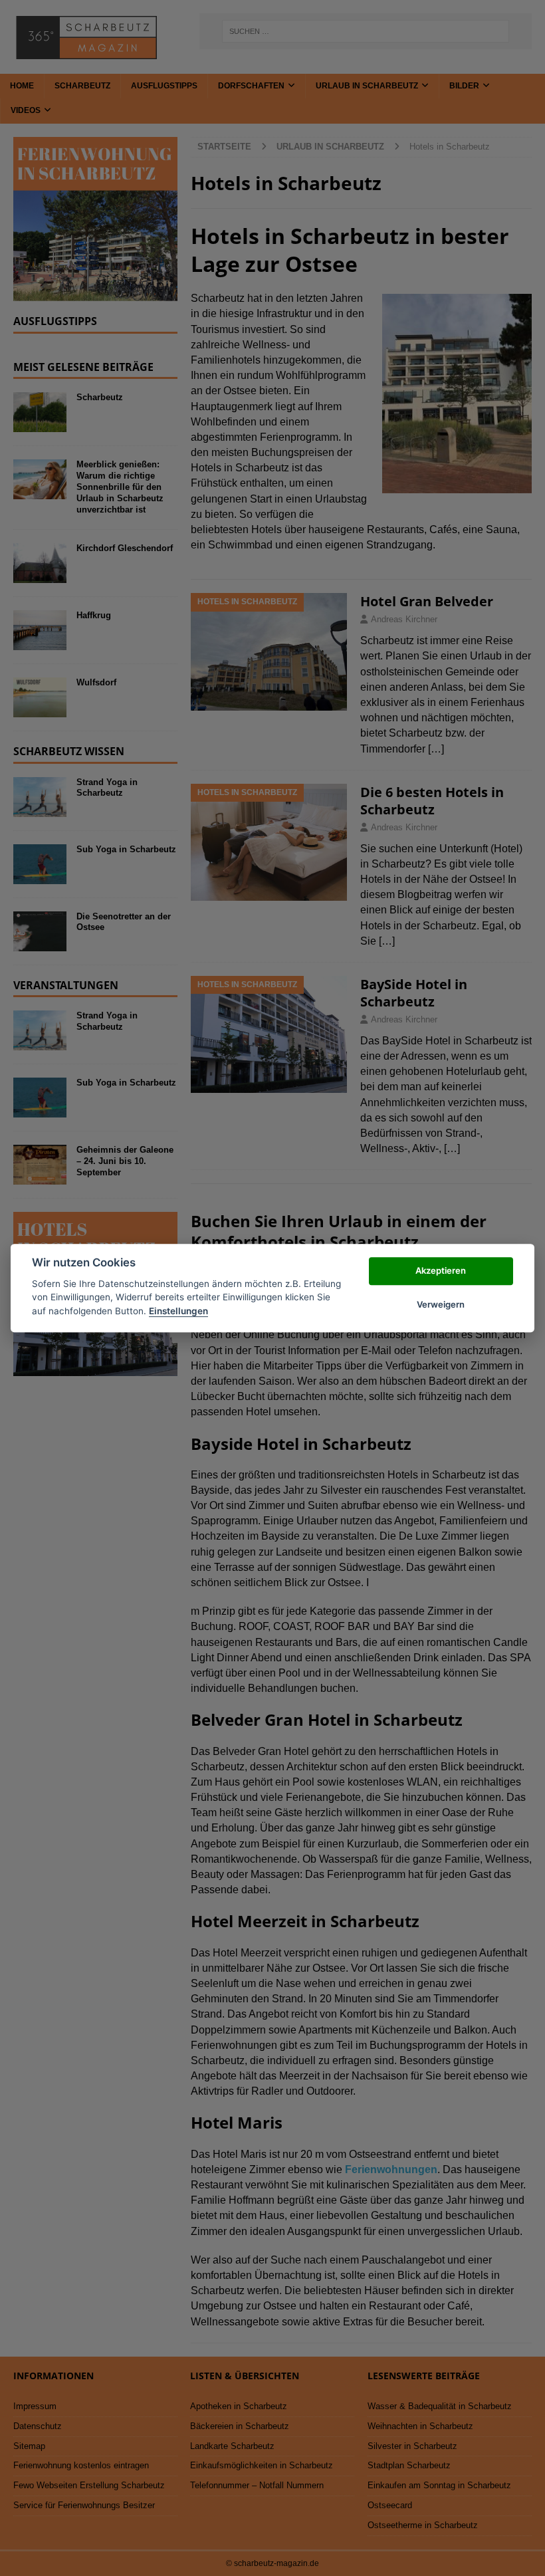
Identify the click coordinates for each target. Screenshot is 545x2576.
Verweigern (441, 1304)
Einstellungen (178, 1311)
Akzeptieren (441, 1271)
